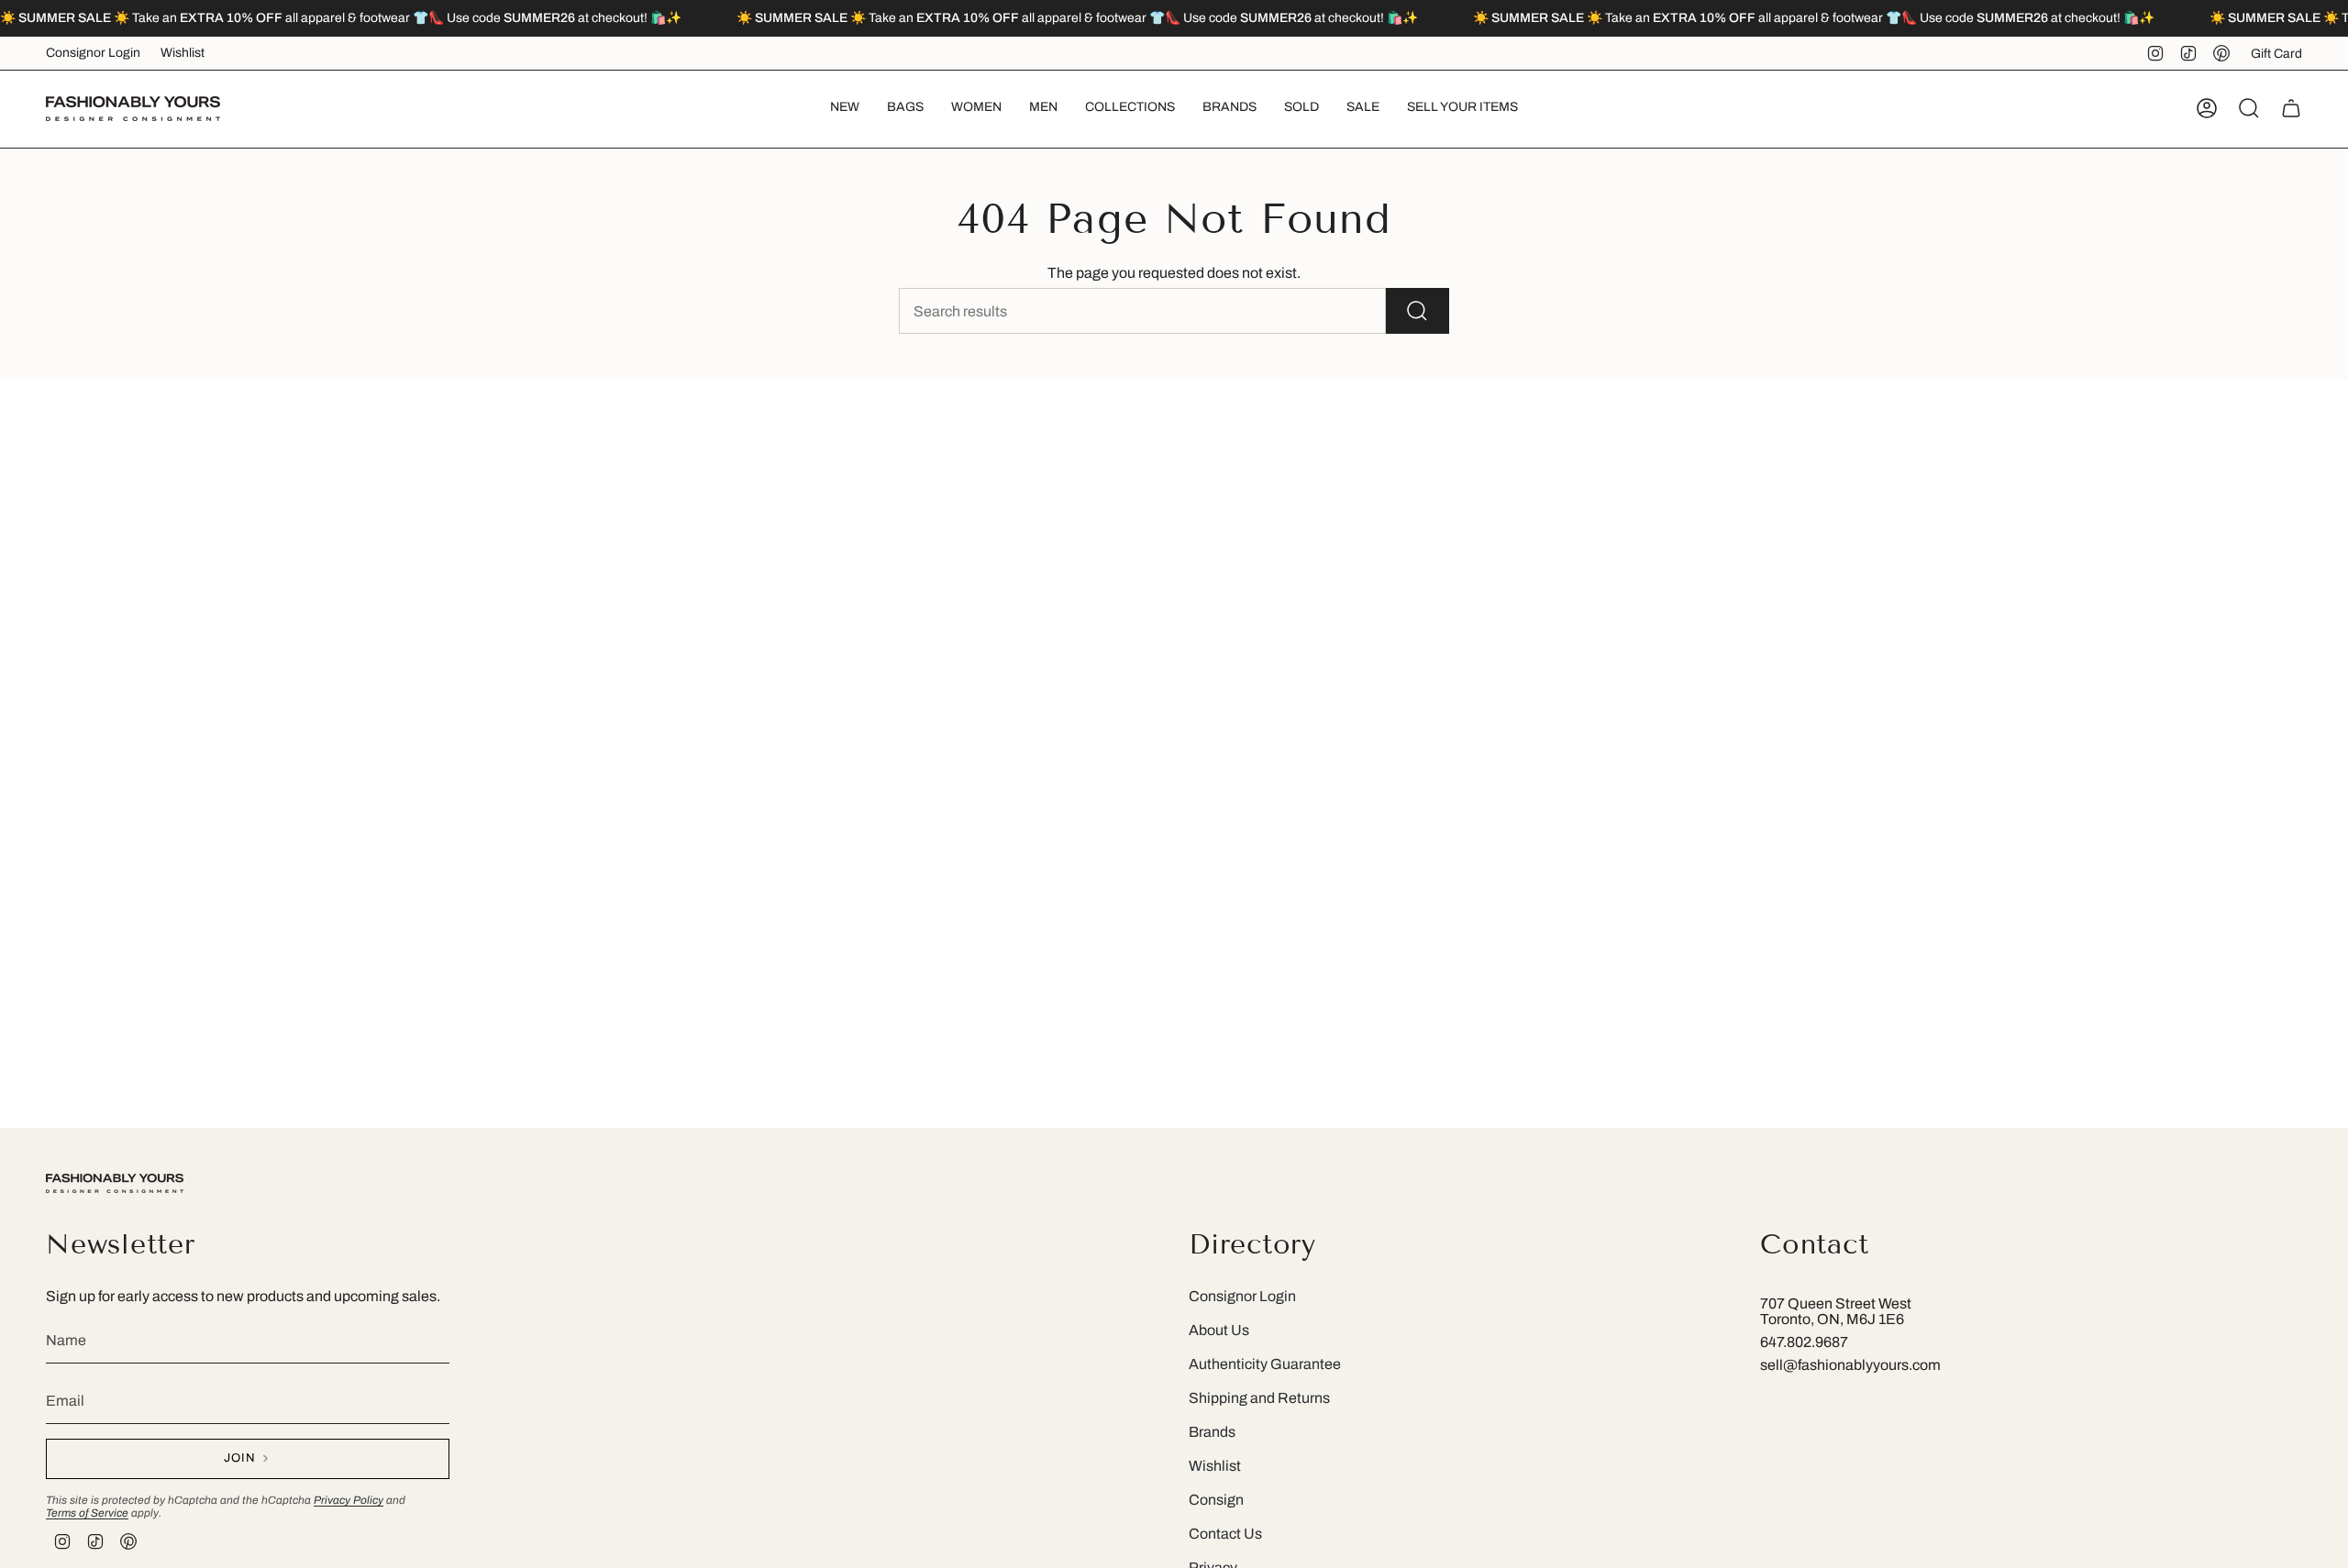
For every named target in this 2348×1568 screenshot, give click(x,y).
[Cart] (2291, 108)
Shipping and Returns (1259, 1398)
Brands (1212, 1432)
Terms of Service (87, 1513)
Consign (1216, 1500)
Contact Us (1225, 1534)
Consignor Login (93, 53)
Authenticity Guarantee (1265, 1364)
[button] (905, 109)
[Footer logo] (115, 1183)
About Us (1219, 1330)
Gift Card (2276, 54)
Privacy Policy (349, 1500)
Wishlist (183, 53)
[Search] (1418, 311)
